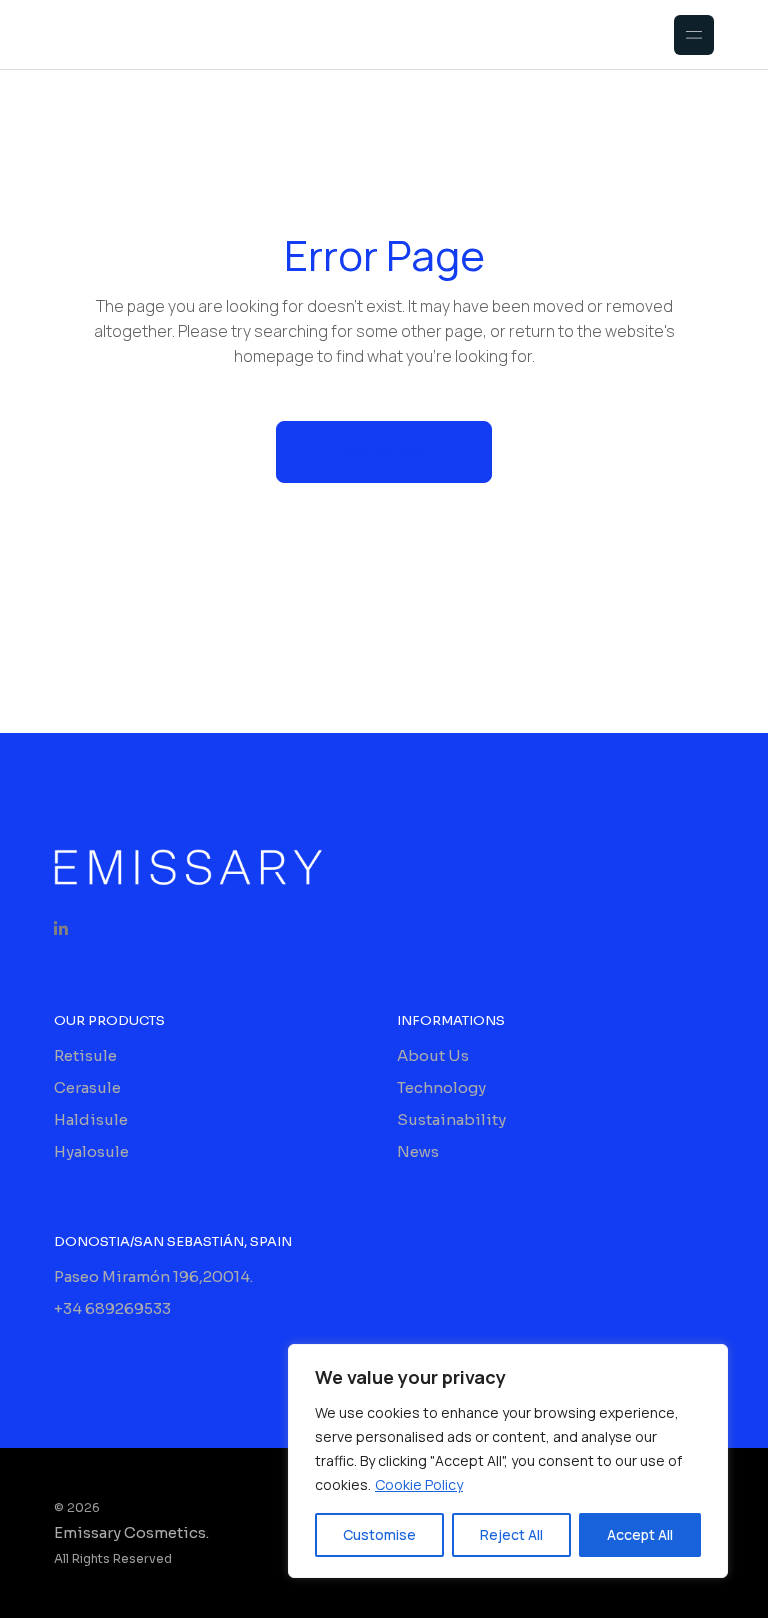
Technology (441, 1087)
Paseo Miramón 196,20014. (153, 1276)
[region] (508, 1461)
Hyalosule (91, 1151)
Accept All (640, 1534)
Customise (379, 1534)
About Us (433, 1055)
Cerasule (87, 1087)
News (418, 1151)
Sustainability (451, 1119)
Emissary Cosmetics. (131, 1532)
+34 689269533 (112, 1308)
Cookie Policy (419, 1484)
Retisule (85, 1055)
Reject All (511, 1534)
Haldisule (91, 1119)
